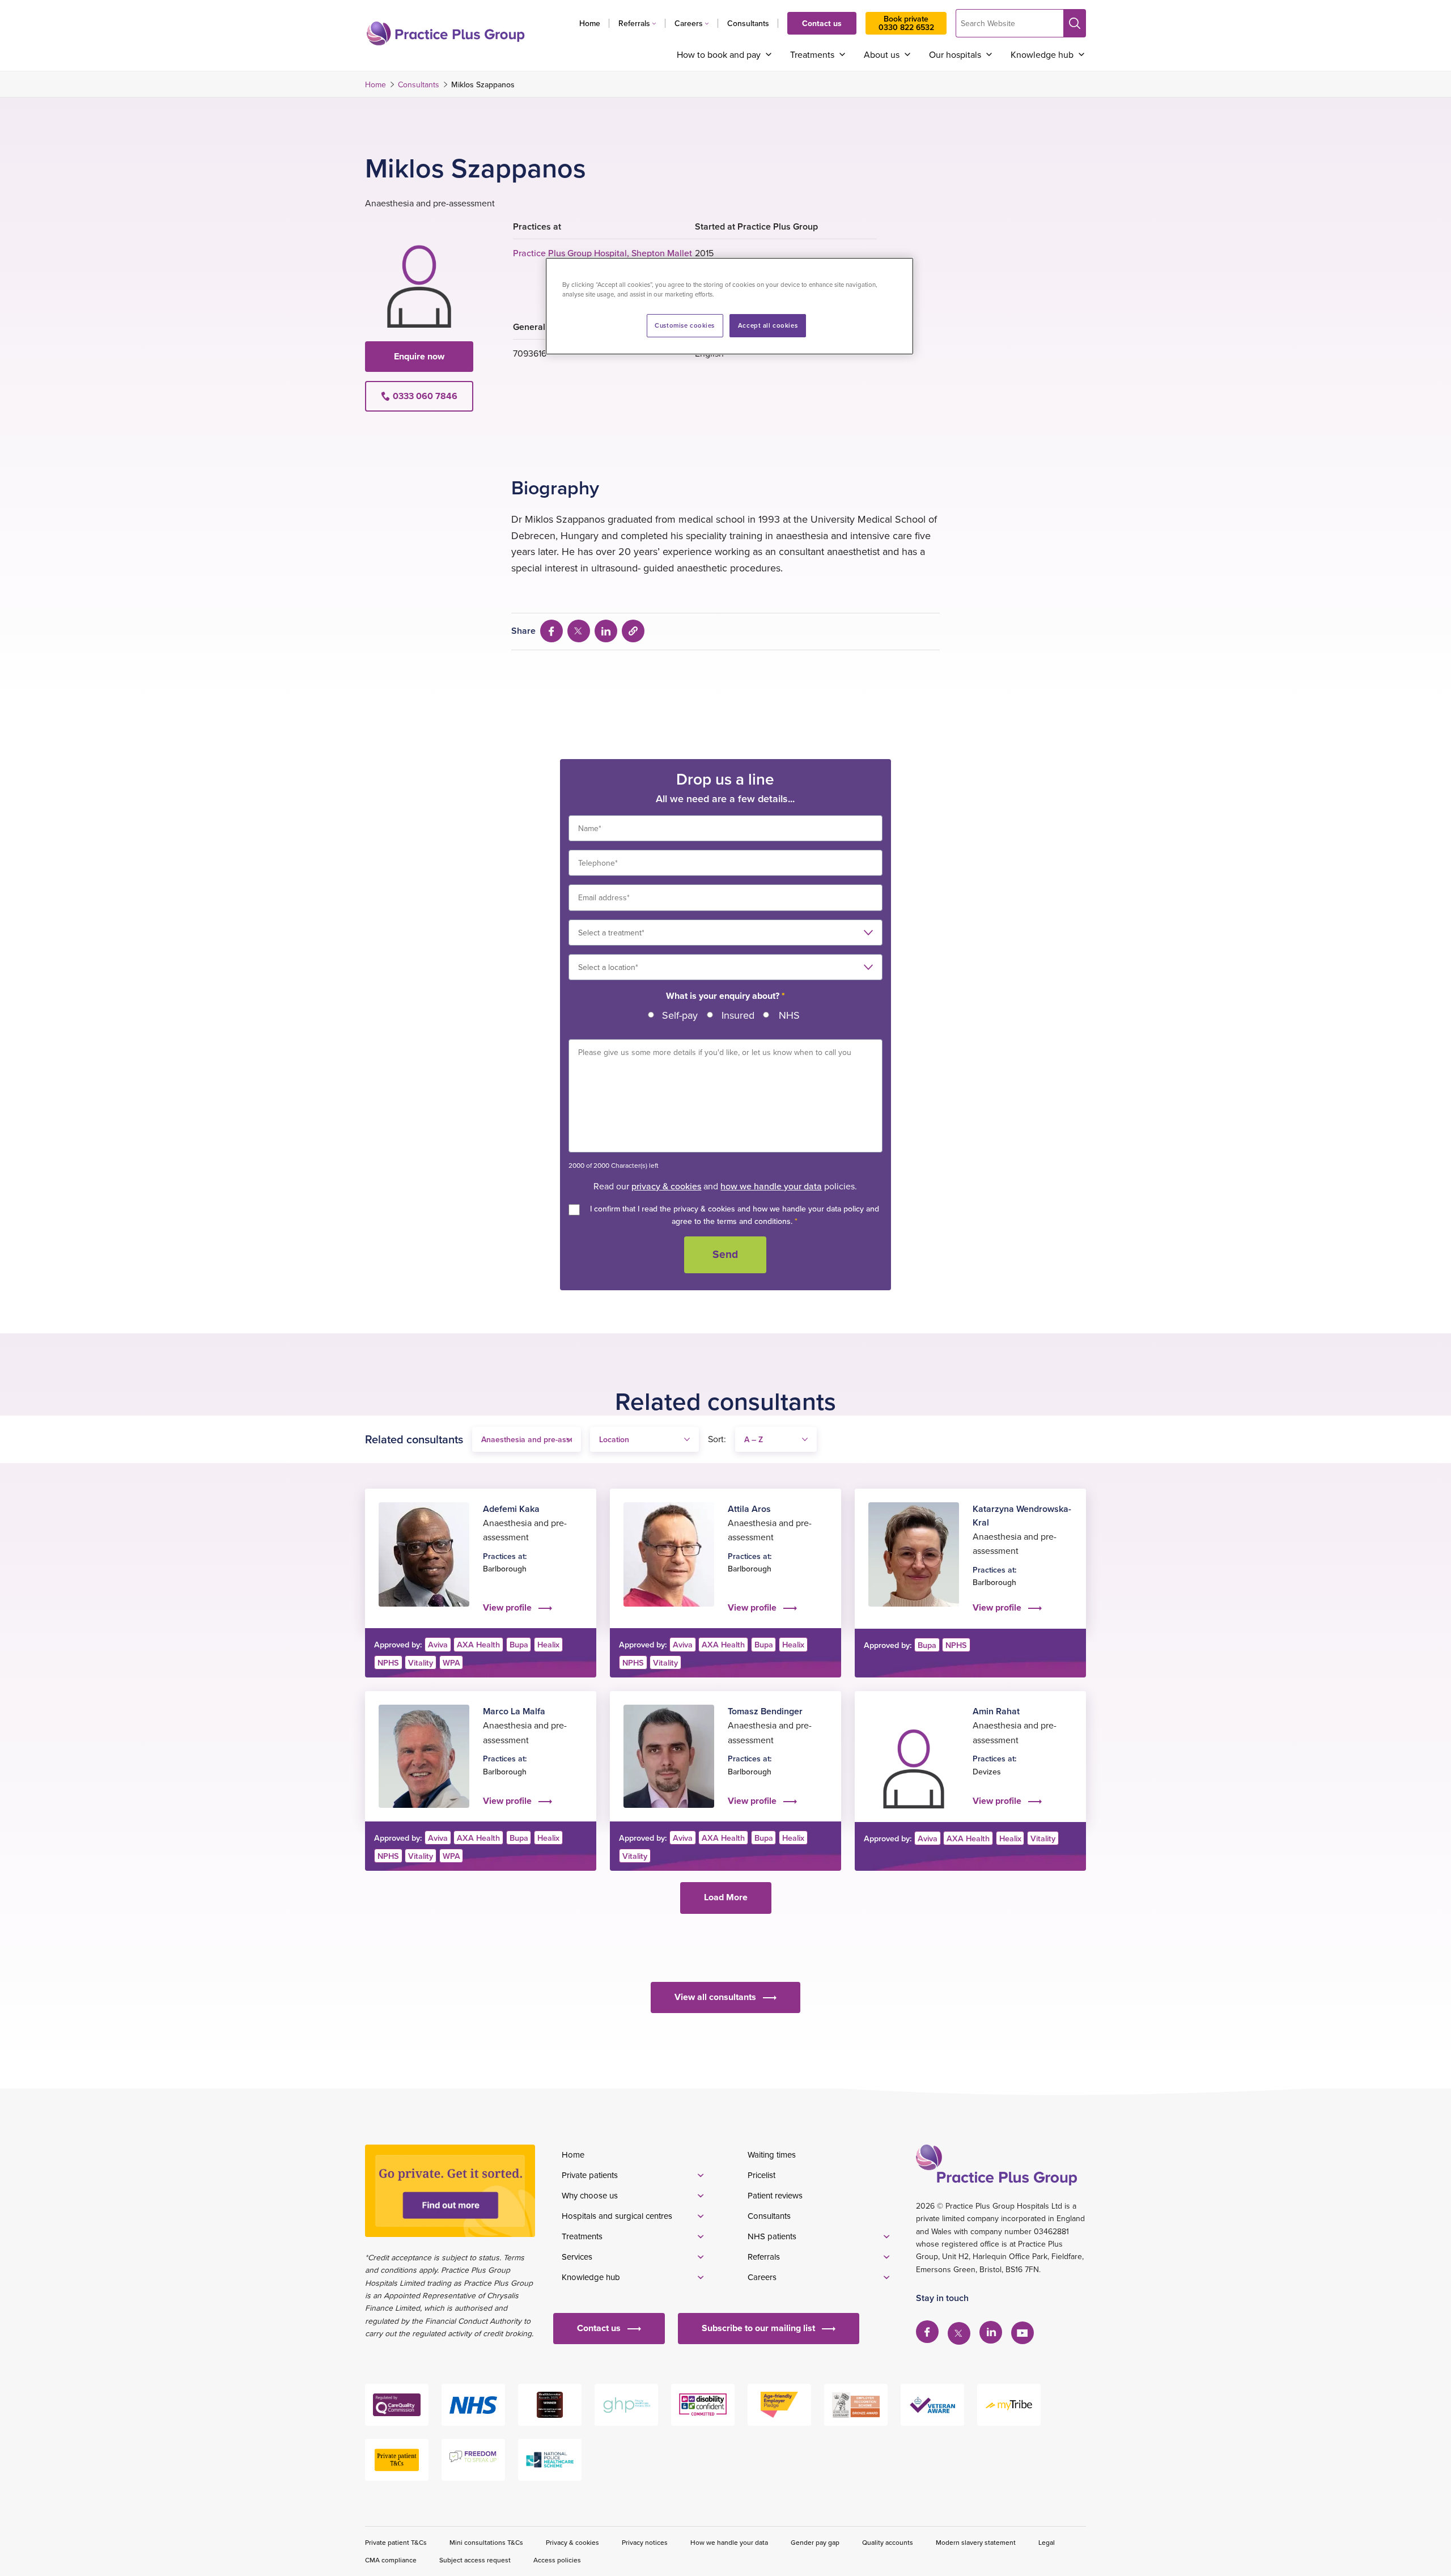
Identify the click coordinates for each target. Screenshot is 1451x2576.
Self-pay (680, 1015)
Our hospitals (955, 54)
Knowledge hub (1042, 54)
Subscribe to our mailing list (758, 2328)
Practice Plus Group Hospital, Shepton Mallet (603, 253)
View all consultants (715, 1997)
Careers (689, 23)
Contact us (822, 23)
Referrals (634, 23)
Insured (738, 1015)
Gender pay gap (815, 2542)
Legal (1047, 2542)
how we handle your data (771, 1186)
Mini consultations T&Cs (486, 2542)
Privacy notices (645, 2542)
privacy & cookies (666, 1186)
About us (882, 54)
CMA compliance (391, 2560)
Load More (726, 1897)
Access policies (557, 2560)
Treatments (812, 54)
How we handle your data (729, 2542)
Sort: (717, 1439)
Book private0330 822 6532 (906, 23)
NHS (789, 1015)
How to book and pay (719, 54)
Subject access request (475, 2560)
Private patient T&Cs (396, 2542)
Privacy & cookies (572, 2542)
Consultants (748, 23)
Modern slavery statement (976, 2542)
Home (590, 23)
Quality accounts (888, 2542)
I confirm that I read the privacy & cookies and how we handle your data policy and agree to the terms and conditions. (735, 1215)
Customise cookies (685, 325)
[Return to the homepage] (446, 33)
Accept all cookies (768, 325)
